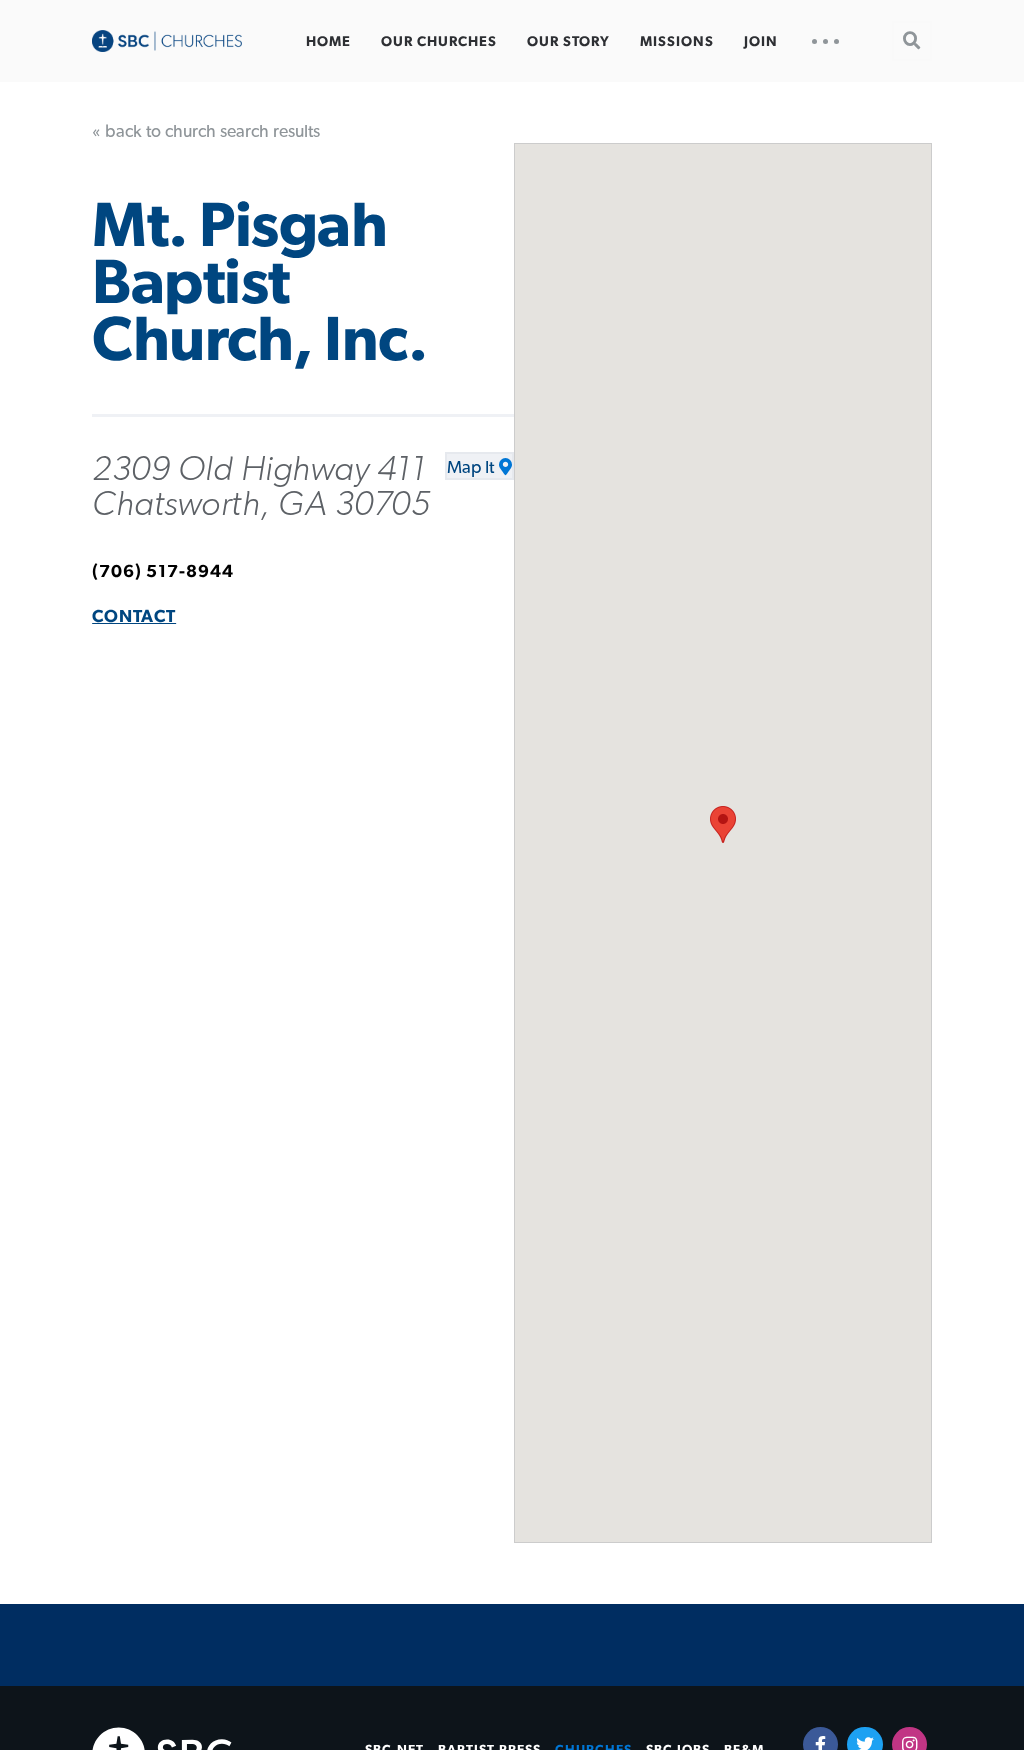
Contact (134, 617)
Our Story (568, 42)
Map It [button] (470, 468)
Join (761, 42)
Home (328, 42)
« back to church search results (206, 132)
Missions (677, 42)
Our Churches (439, 42)
